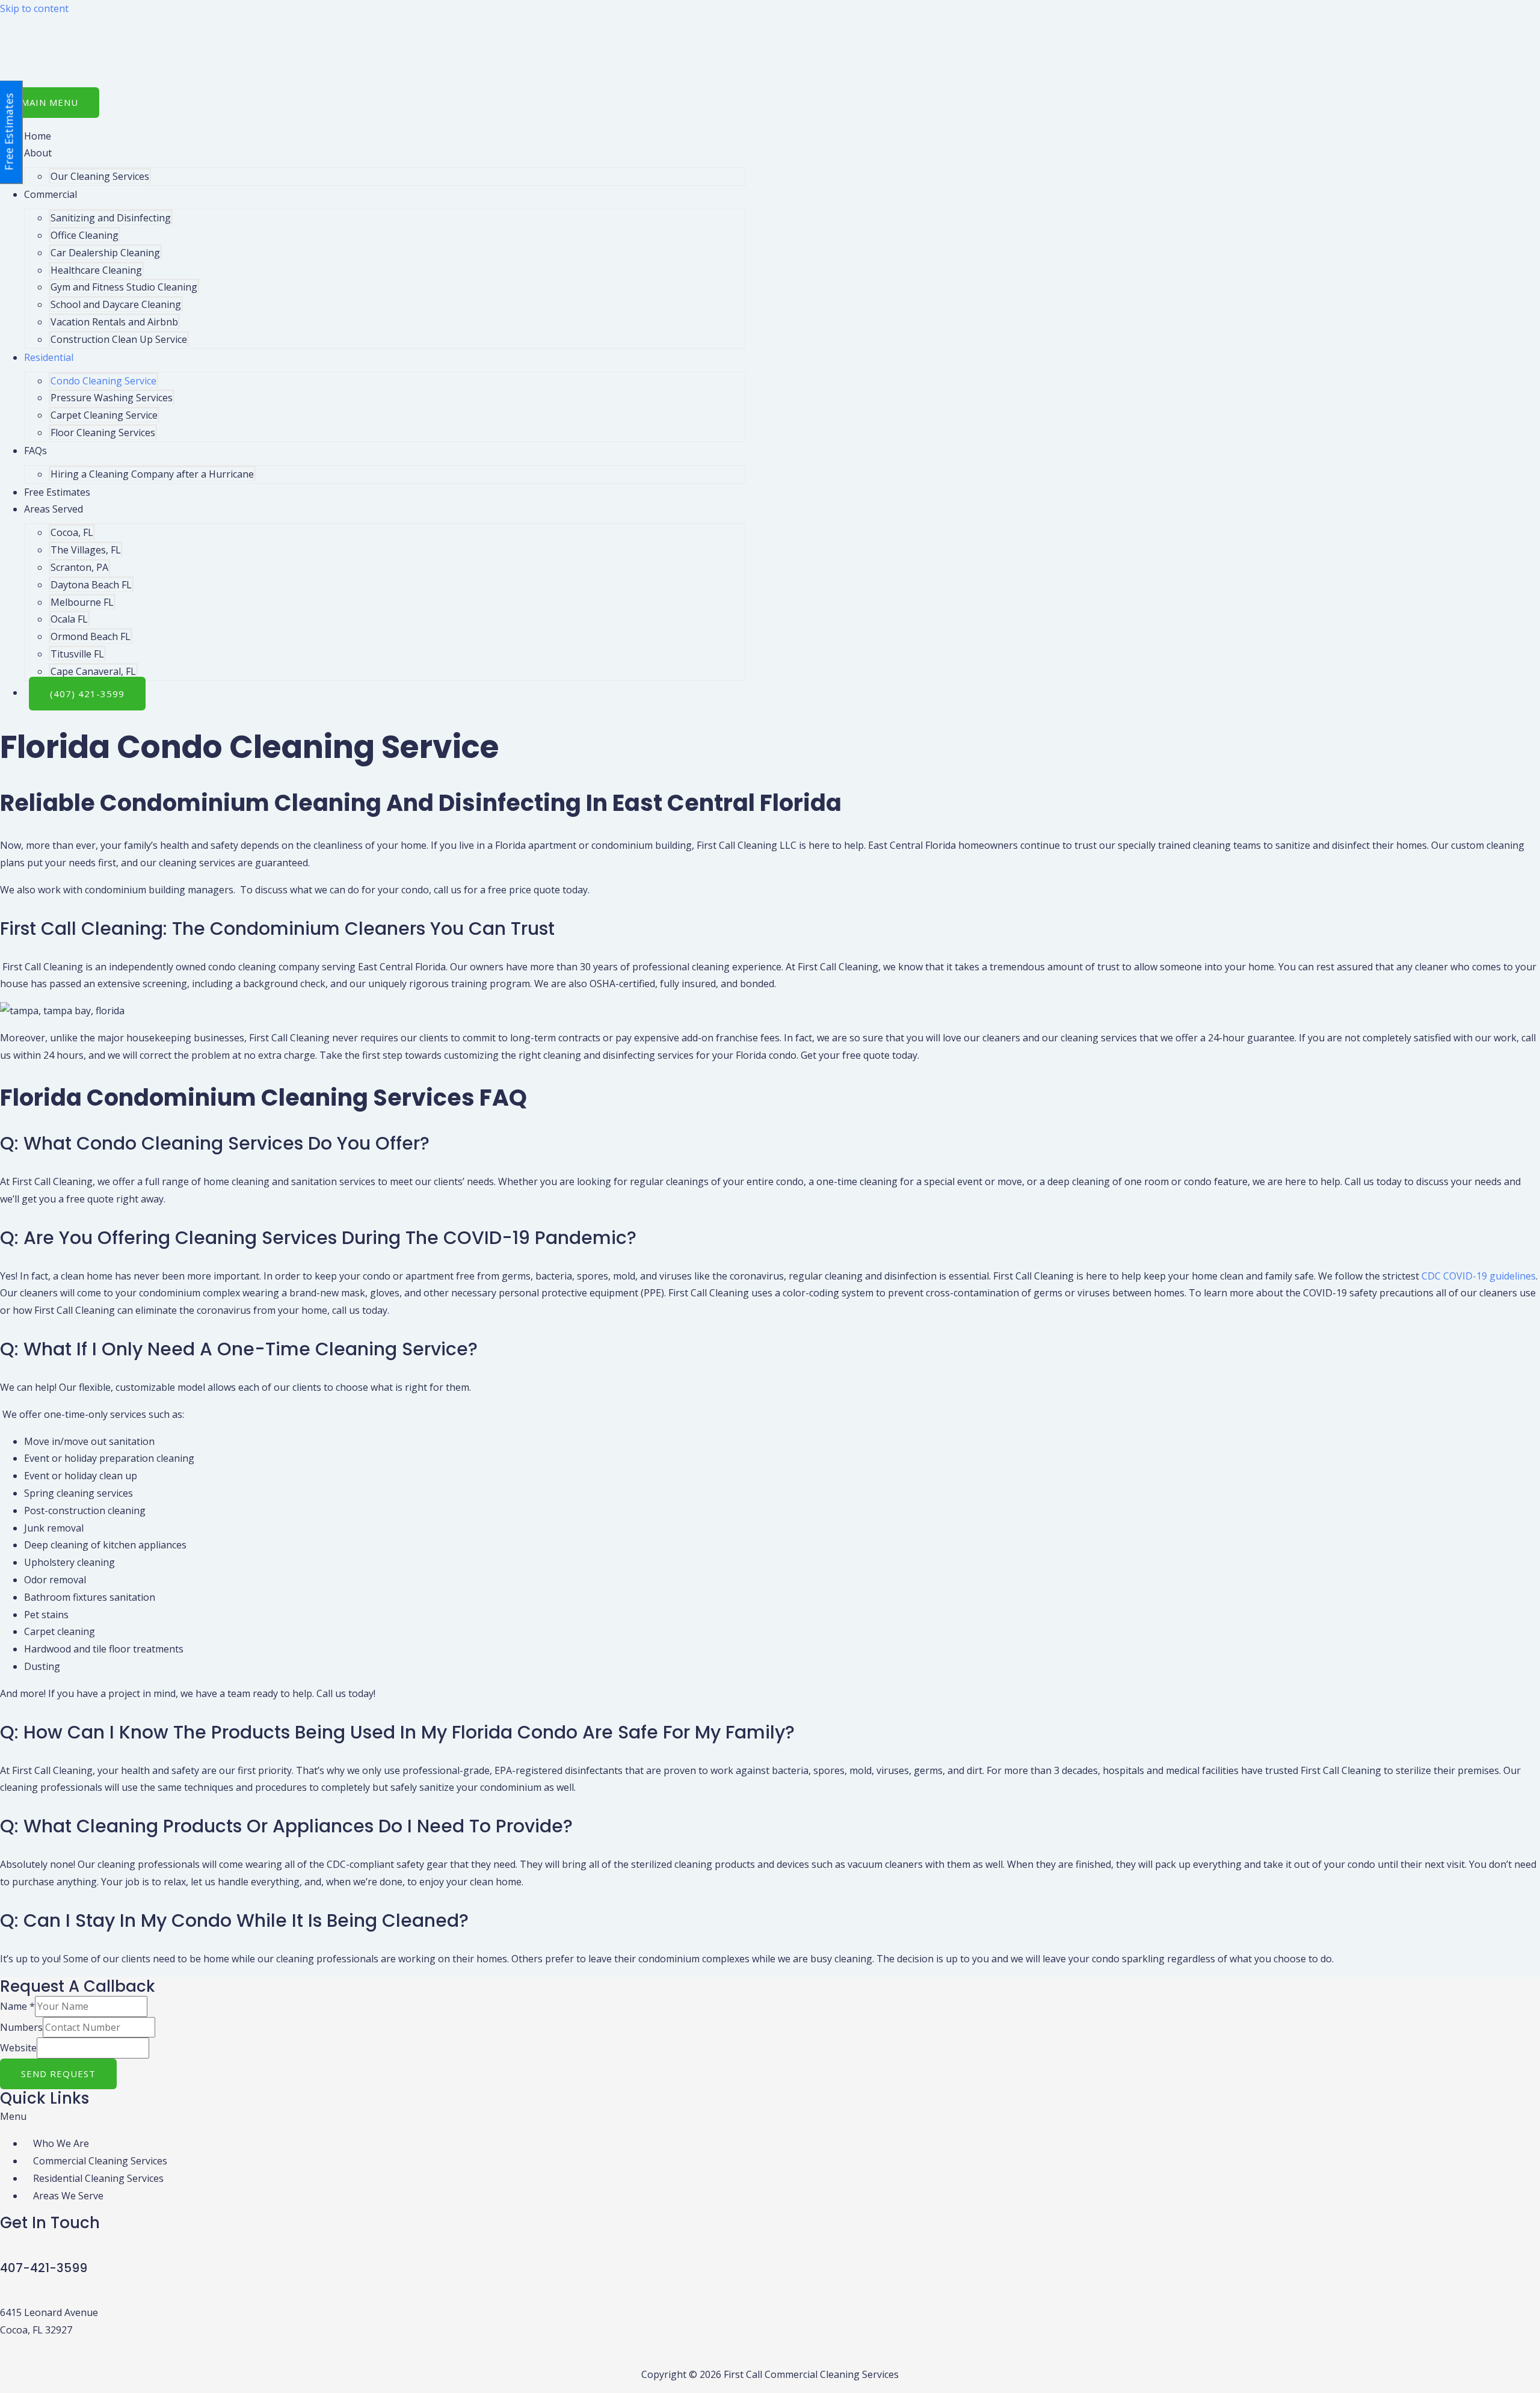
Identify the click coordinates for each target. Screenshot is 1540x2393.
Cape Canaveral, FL (93, 671)
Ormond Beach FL (91, 636)
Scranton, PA (79, 567)
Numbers (21, 2027)
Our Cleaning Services (100, 176)
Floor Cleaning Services (103, 433)
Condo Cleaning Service (103, 381)
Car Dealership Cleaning (105, 253)
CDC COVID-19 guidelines (1479, 1276)
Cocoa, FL (72, 532)
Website (18, 2048)
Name (17, 2006)
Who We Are (61, 2143)
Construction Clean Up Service (119, 339)
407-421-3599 (44, 2268)
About (38, 153)
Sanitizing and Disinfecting (111, 218)
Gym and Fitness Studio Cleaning (124, 287)
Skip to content (34, 8)
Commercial (51, 194)
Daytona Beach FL (91, 585)
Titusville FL (77, 654)
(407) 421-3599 (87, 694)
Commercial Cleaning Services (100, 2161)
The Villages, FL (86, 550)
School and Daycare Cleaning (116, 304)
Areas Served (54, 509)
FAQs (35, 451)
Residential (49, 357)
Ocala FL (69, 619)
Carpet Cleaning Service (104, 415)
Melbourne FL (82, 602)
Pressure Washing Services (112, 398)
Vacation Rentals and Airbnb (114, 322)
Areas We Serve (68, 2196)
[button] (770, 2117)
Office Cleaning (85, 235)
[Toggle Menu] (84, 156)
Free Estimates (57, 492)
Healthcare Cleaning (96, 270)
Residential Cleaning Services (98, 2178)
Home (38, 136)
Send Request (58, 2074)
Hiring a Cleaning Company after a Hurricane (152, 474)
